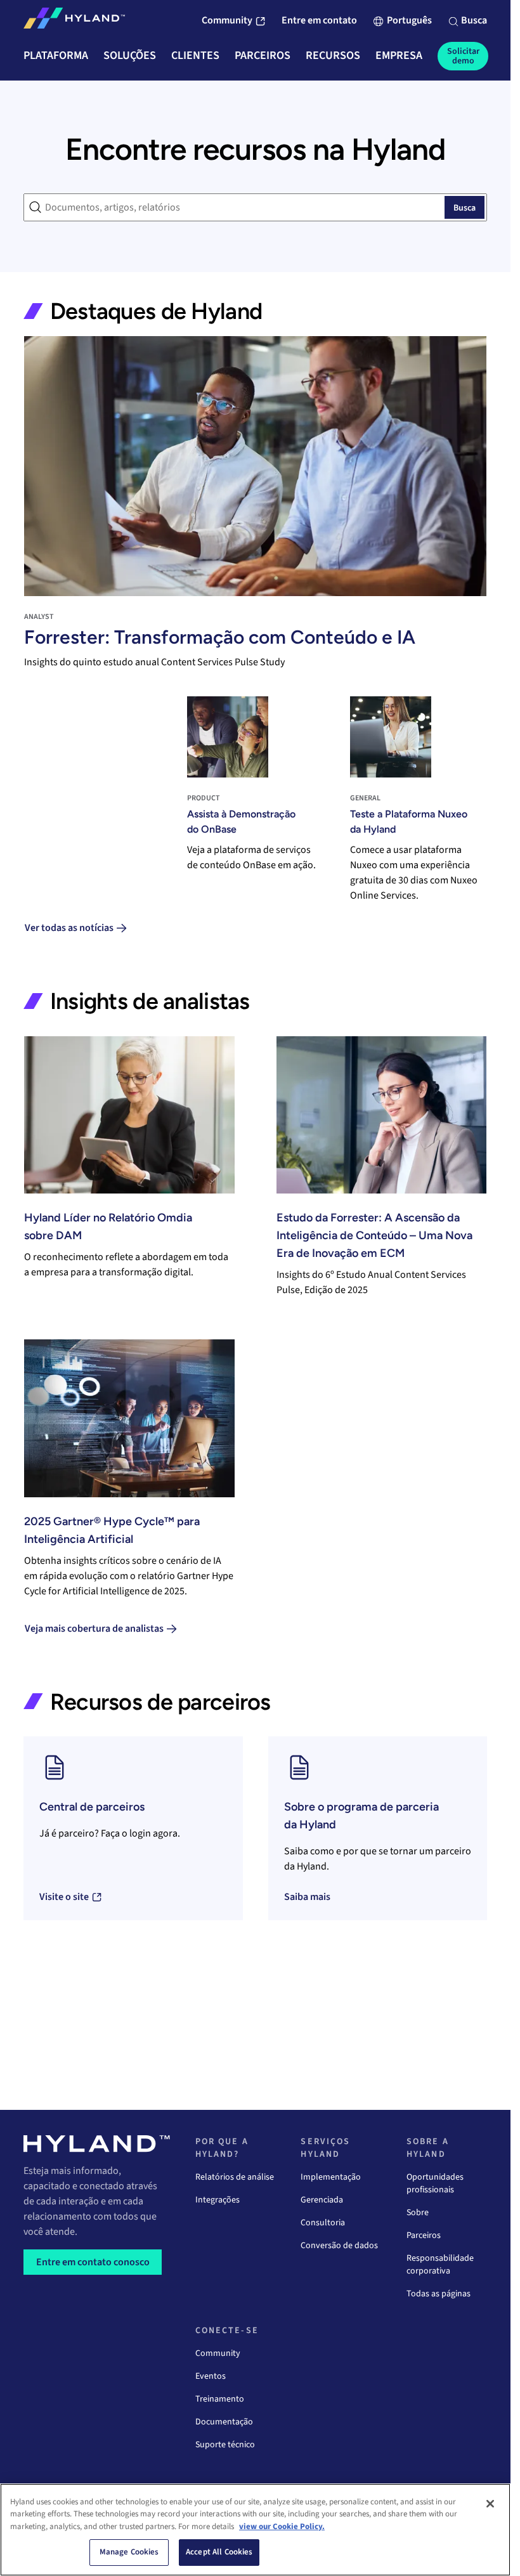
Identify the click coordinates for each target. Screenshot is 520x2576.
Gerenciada (322, 2200)
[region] (255, 2530)
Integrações (218, 2200)
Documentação (224, 2422)
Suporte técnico (225, 2445)
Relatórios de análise (235, 2177)
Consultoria (323, 2223)
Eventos (211, 2376)
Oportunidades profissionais (435, 2183)
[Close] (490, 2504)
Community (218, 2353)
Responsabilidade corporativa (440, 2265)
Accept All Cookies (219, 2552)
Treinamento (220, 2399)
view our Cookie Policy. (282, 2527)
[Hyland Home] (74, 21)
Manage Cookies (129, 2552)
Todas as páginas (439, 2294)
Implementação (331, 2177)
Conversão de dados (339, 2246)
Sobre (418, 2213)
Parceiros (424, 2235)
